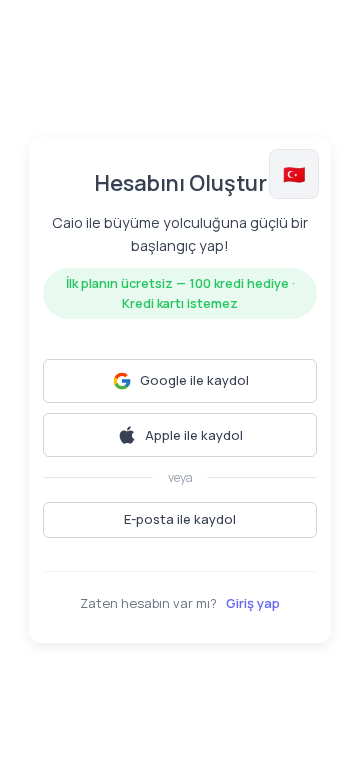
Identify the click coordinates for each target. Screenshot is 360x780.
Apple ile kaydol (194, 435)
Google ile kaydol (194, 380)
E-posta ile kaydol (180, 519)
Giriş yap (253, 603)
